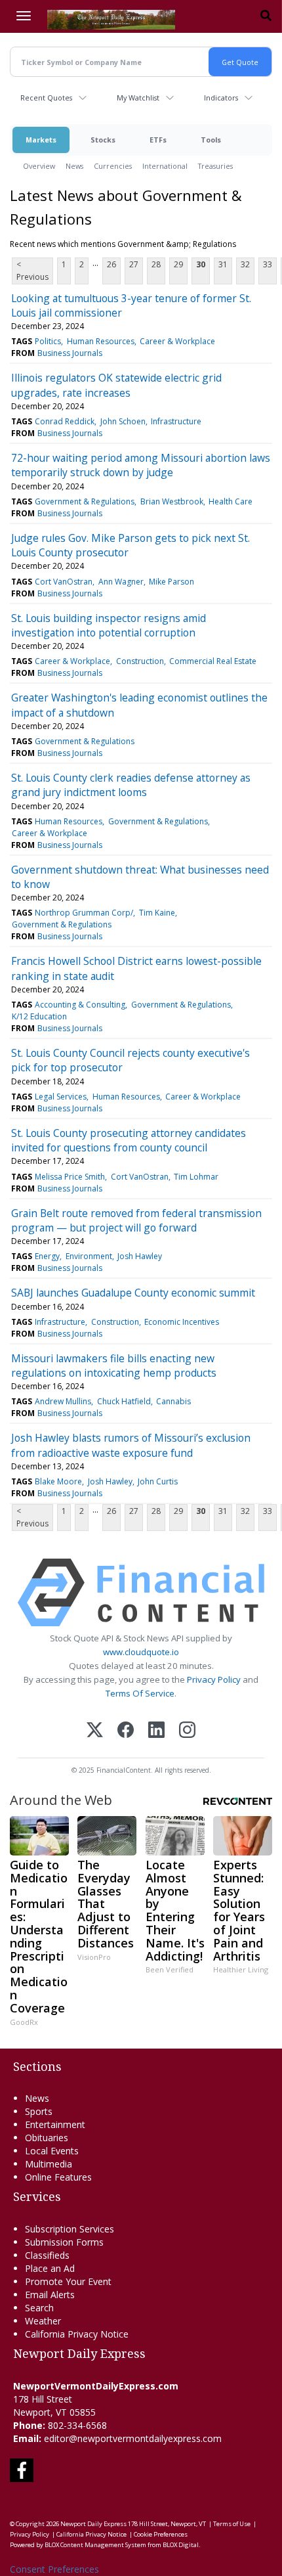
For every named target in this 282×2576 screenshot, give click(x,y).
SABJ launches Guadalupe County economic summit (133, 1293)
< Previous (32, 271)
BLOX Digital (181, 2545)
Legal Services (61, 1097)
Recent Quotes (46, 98)
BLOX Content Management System (95, 2545)
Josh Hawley (140, 1256)
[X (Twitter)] (95, 1731)
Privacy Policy (214, 1679)
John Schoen (123, 421)
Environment (89, 1256)
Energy (47, 1256)
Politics (48, 341)
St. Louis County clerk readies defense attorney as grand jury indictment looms (131, 785)
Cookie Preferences (161, 2534)
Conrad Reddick (65, 421)
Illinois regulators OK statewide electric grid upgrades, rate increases (116, 385)
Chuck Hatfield (124, 1401)
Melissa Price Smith (70, 1177)
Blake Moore (58, 1481)
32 (245, 264)
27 (134, 264)
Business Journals (70, 353)
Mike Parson (171, 582)
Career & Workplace (177, 341)
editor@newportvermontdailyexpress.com (133, 2438)
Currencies (113, 166)
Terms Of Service (140, 1693)
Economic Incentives (182, 1322)
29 (178, 264)
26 (111, 264)
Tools (211, 140)
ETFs (158, 140)
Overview (39, 166)
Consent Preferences (54, 2569)
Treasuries (215, 166)
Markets (41, 140)
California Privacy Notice (91, 2534)
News (74, 166)
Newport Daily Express (93, 2524)
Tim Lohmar (196, 1177)
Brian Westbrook (172, 501)
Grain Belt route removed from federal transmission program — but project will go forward (136, 1220)
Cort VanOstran (64, 582)
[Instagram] (187, 1731)
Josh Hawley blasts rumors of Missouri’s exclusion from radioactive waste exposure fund (131, 1445)
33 (268, 264)
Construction (140, 661)
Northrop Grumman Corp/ (84, 913)
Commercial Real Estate (213, 661)
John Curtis (158, 1481)
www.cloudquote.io (141, 1652)
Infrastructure (176, 421)
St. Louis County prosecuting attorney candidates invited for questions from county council (129, 1140)
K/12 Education (39, 1016)
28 (156, 264)
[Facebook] (126, 1731)
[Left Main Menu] (24, 16)
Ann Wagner (121, 582)
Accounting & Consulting (80, 1005)
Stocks (103, 140)
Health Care (231, 501)
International (165, 166)
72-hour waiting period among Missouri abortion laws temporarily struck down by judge (141, 465)
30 (201, 264)
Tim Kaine (157, 913)
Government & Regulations (85, 501)
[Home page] (111, 18)
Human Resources (101, 341)
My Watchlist (138, 98)
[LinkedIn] (156, 1731)
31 (223, 264)
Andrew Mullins (63, 1401)
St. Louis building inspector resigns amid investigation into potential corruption (109, 625)
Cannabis (173, 1401)
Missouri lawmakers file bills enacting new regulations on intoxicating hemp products (114, 1366)
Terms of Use (232, 2524)
